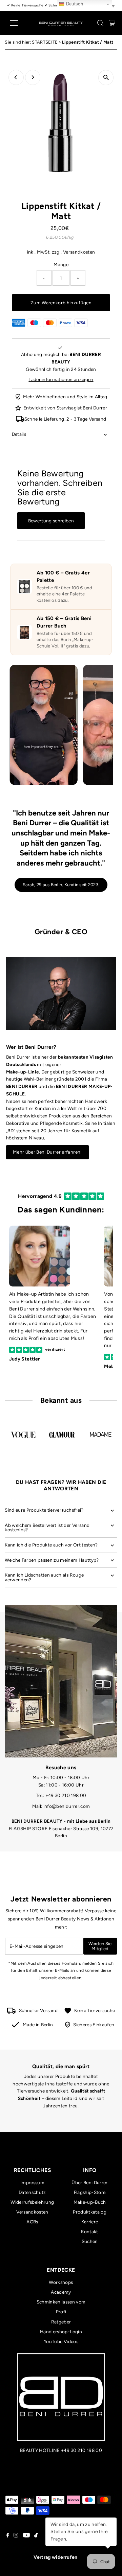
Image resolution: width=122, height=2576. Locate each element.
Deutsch (74, 4)
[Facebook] (8, 2536)
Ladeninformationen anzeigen (61, 379)
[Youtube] (26, 2536)
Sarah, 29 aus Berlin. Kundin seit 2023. (61, 885)
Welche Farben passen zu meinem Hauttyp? (52, 1560)
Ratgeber (61, 2322)
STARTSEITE (45, 42)
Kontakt (89, 2231)
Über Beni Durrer (89, 2182)
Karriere (90, 2222)
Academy (61, 2292)
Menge (61, 264)
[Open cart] (112, 23)
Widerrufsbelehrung (32, 2202)
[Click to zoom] (106, 78)
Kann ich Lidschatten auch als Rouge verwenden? (44, 1577)
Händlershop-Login (61, 2332)
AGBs (32, 2222)
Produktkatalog (90, 2212)
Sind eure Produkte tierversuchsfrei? (44, 1510)
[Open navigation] (18, 23)
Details (19, 434)
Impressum (32, 2182)
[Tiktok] (36, 2536)
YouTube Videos (61, 2341)
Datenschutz (32, 2192)
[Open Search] (100, 23)
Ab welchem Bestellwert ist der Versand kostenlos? (47, 1528)
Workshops (61, 2282)
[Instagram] (16, 2536)
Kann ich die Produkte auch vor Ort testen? (51, 1545)
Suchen (90, 2241)
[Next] (33, 77)
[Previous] (16, 77)
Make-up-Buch (90, 2202)
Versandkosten (79, 252)
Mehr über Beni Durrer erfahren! (47, 1152)
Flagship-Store (90, 2192)
